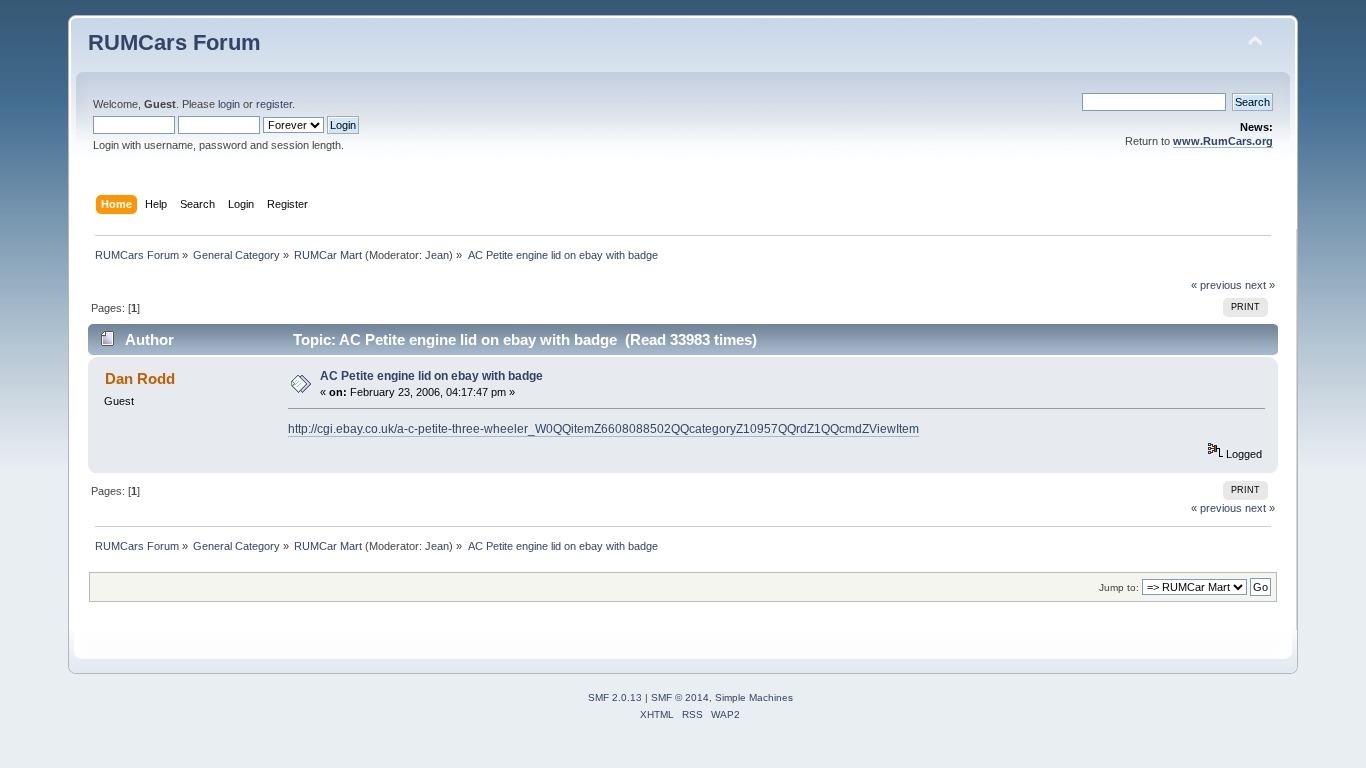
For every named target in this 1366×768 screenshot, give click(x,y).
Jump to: (1119, 587)
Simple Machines (754, 697)
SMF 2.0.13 (615, 697)
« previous (1216, 285)
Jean (437, 255)
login (229, 104)
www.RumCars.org (1223, 141)
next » (1260, 285)
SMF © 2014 (680, 697)
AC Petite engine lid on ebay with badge (431, 376)
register (274, 104)
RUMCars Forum (174, 42)
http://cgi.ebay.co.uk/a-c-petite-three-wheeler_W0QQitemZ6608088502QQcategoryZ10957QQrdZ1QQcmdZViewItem (603, 429)
